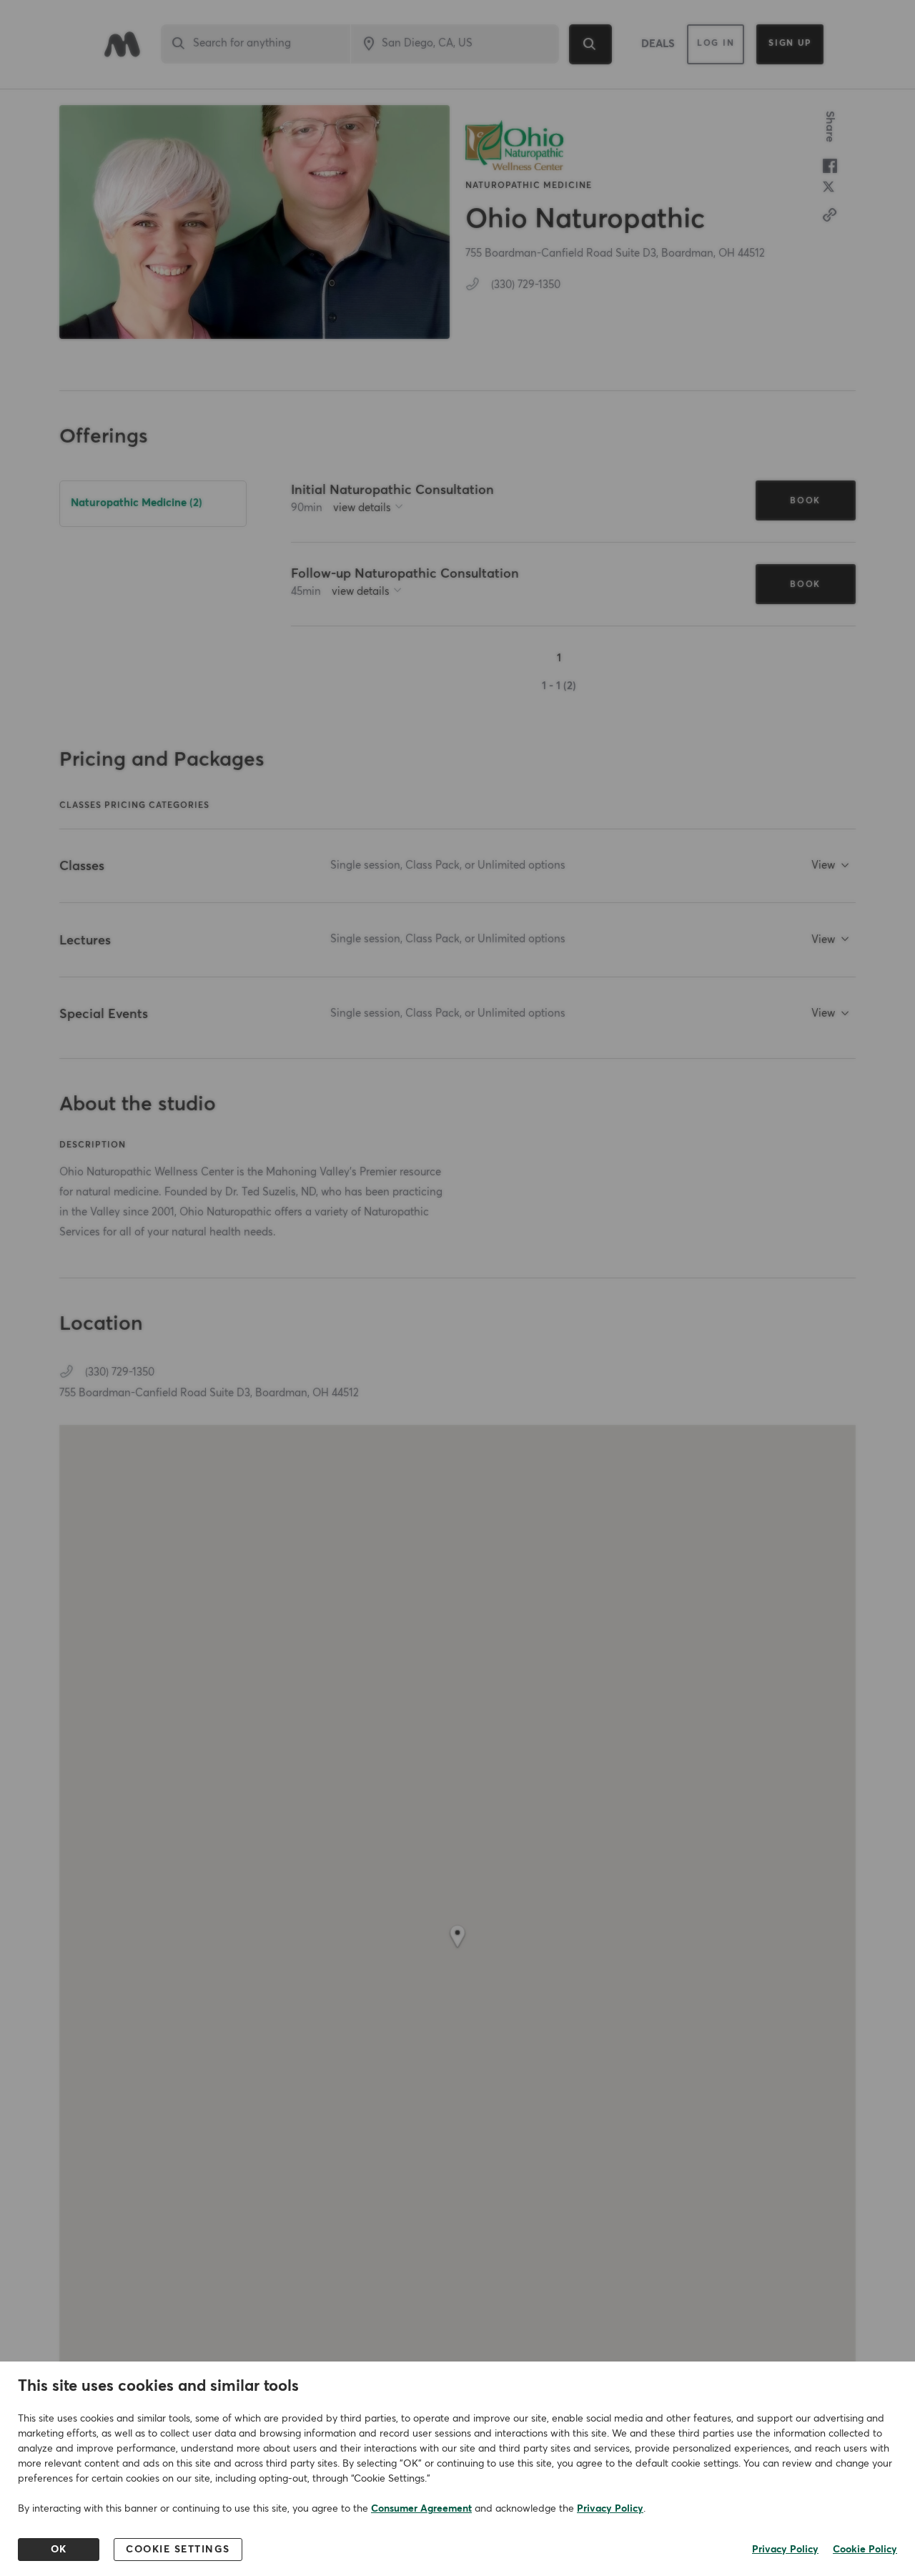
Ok (59, 2550)
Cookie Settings (178, 2550)
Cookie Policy (865, 2550)
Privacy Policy (610, 2509)
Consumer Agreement (421, 2509)
